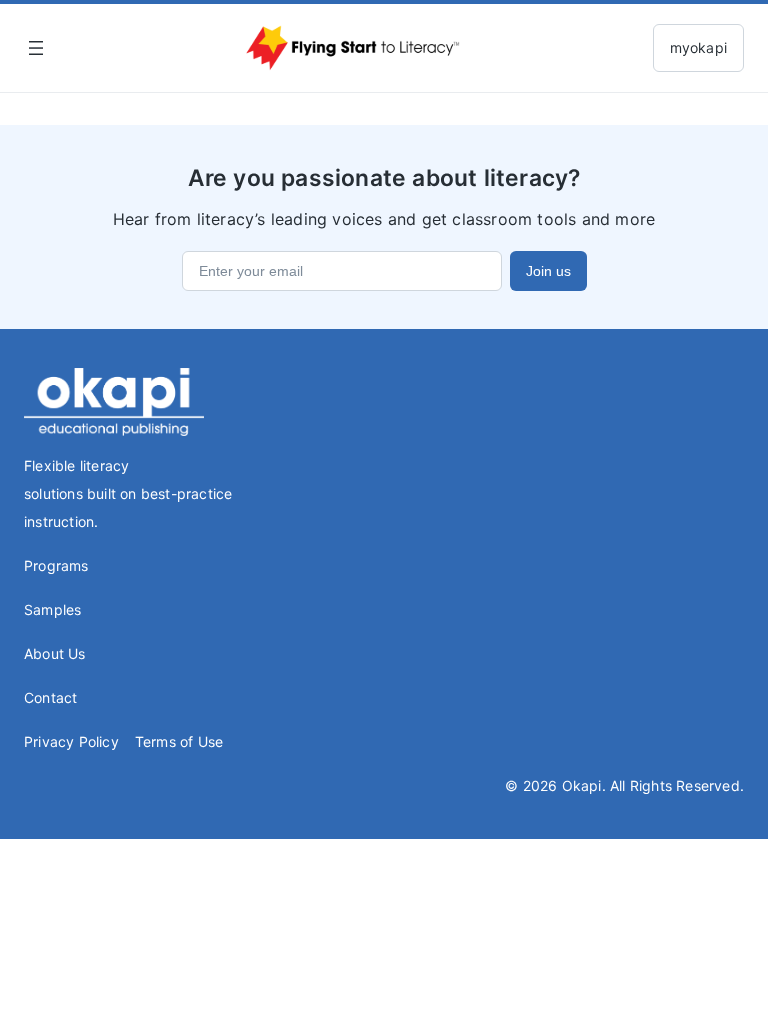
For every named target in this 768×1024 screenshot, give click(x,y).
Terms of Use (179, 741)
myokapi (698, 47)
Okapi (582, 785)
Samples (52, 609)
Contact (50, 697)
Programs (56, 565)
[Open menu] (36, 48)
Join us (548, 271)
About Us (55, 653)
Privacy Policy (71, 741)
